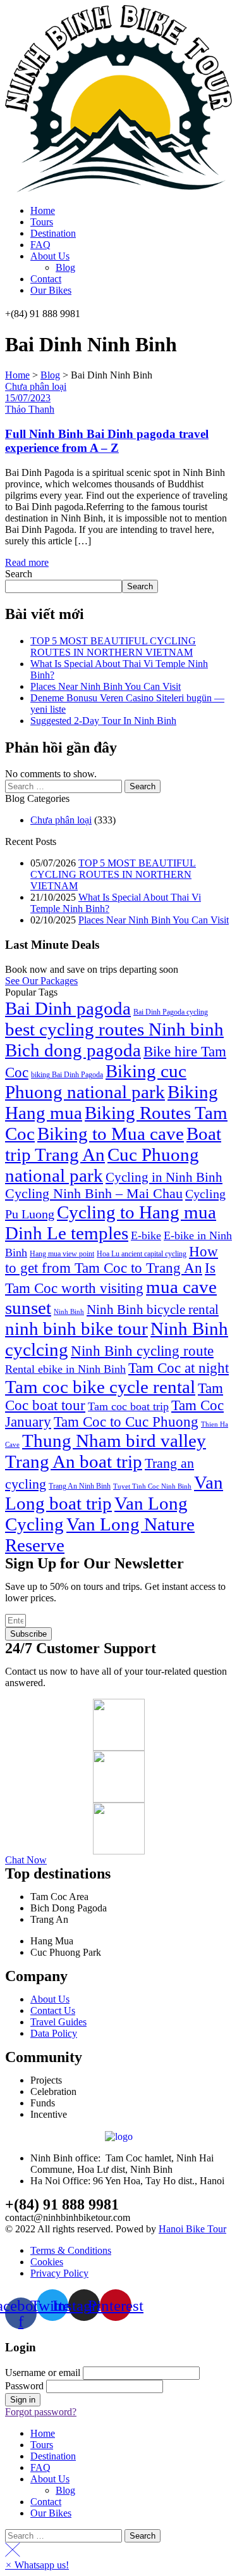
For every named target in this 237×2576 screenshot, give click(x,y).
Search (19, 574)
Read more (27, 562)
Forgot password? (41, 2412)
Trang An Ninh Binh (80, 1486)
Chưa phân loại (36, 386)
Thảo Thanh (30, 409)
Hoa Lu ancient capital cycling (142, 1254)
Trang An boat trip (74, 1461)
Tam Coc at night (179, 1368)
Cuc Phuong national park (102, 1165)
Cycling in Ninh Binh (164, 1177)
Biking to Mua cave (111, 1134)
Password (24, 2386)
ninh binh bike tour (76, 1329)
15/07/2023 (28, 398)
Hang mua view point (62, 1254)
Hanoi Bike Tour (192, 2229)
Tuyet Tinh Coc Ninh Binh (152, 1486)
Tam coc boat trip (128, 1406)
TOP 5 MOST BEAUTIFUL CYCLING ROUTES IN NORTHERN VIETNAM (113, 647)
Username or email (43, 2373)
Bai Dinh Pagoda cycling (171, 1012)
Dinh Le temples (67, 1233)
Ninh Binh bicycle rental (153, 1310)
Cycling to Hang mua (137, 1212)
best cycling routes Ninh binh (114, 1029)
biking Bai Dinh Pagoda (67, 1075)
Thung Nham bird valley (114, 1441)
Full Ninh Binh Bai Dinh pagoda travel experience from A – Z (107, 441)
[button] (41, 981)
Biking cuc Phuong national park (96, 1081)
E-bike (146, 1235)
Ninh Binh (69, 1312)
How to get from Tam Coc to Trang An (112, 1260)
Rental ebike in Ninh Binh (65, 1369)
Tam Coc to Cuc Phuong (126, 1422)
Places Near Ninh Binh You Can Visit (106, 686)
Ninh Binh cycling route (142, 1351)
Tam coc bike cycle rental (100, 1387)
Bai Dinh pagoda (68, 1008)
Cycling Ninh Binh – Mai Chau (94, 1194)
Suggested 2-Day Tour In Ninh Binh (103, 721)
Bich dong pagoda (73, 1050)
